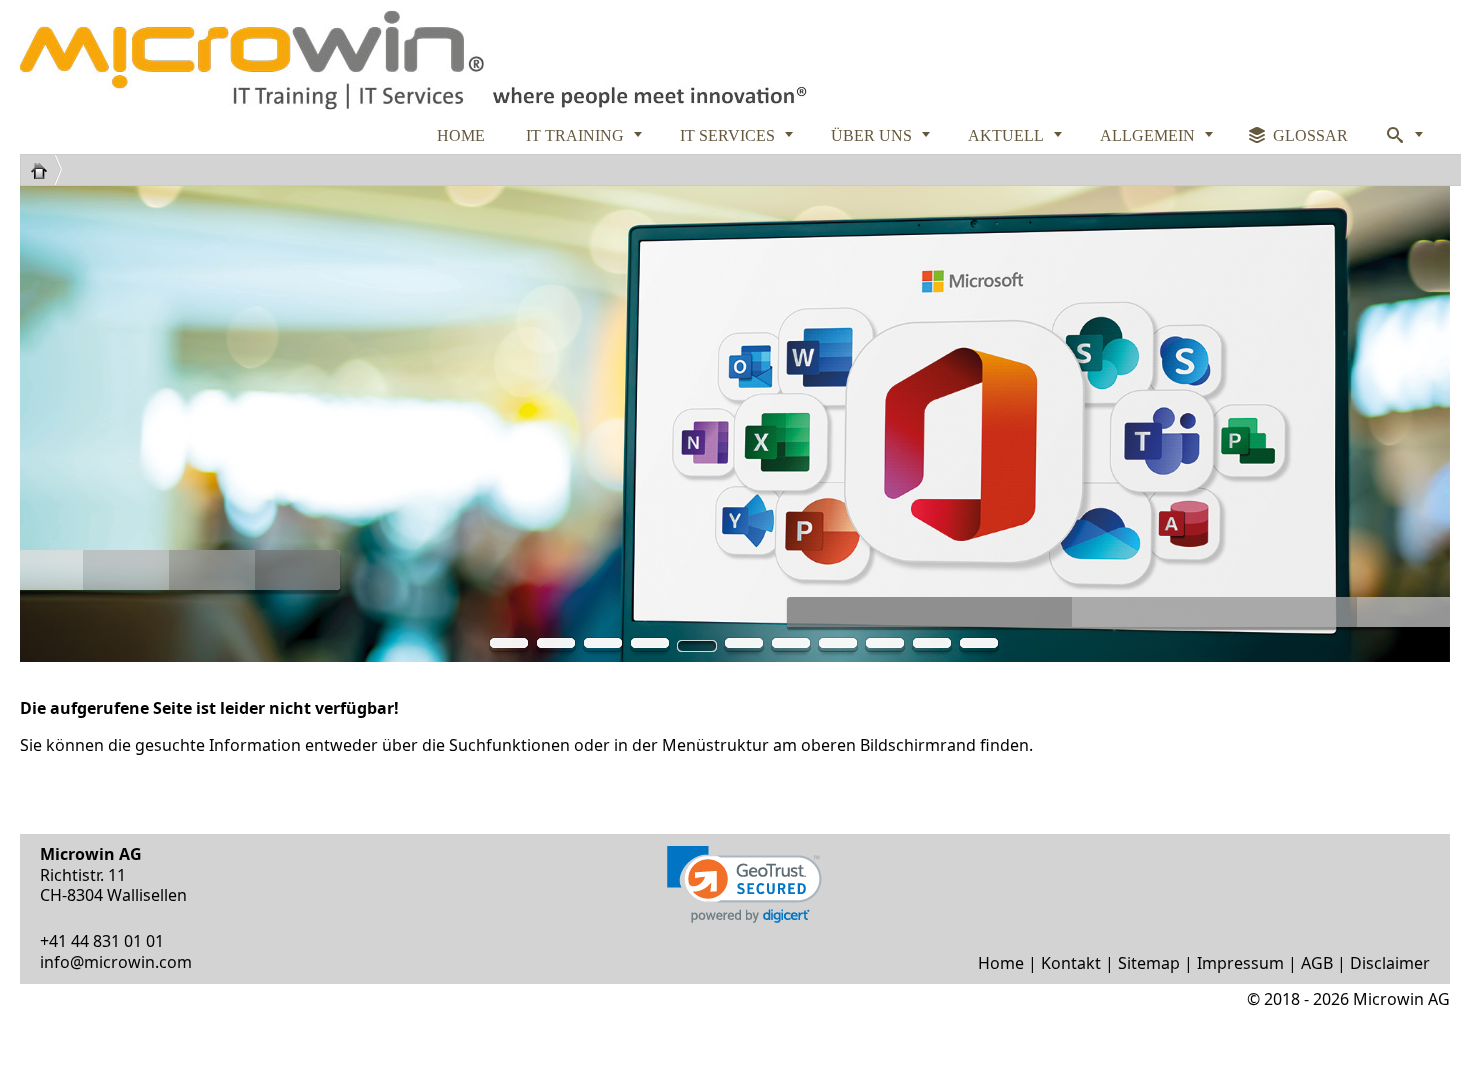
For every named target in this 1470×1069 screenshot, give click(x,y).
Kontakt (1071, 963)
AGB (1317, 963)
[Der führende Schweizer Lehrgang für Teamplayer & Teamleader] (885, 647)
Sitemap (1149, 963)
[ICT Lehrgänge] (603, 647)
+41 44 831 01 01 (102, 941)
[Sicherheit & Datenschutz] (650, 647)
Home (1001, 963)
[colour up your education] (556, 647)
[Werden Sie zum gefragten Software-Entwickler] (744, 647)
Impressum (1240, 963)
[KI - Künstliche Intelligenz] (791, 647)
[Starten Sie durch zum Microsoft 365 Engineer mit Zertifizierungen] (697, 647)
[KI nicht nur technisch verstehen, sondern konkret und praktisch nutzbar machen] (932, 647)
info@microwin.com (116, 962)
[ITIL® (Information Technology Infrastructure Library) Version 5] (509, 647)
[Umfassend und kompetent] (979, 647)
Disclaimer (1390, 963)
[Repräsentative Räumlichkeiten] (838, 647)
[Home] (46, 170)
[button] (744, 884)
